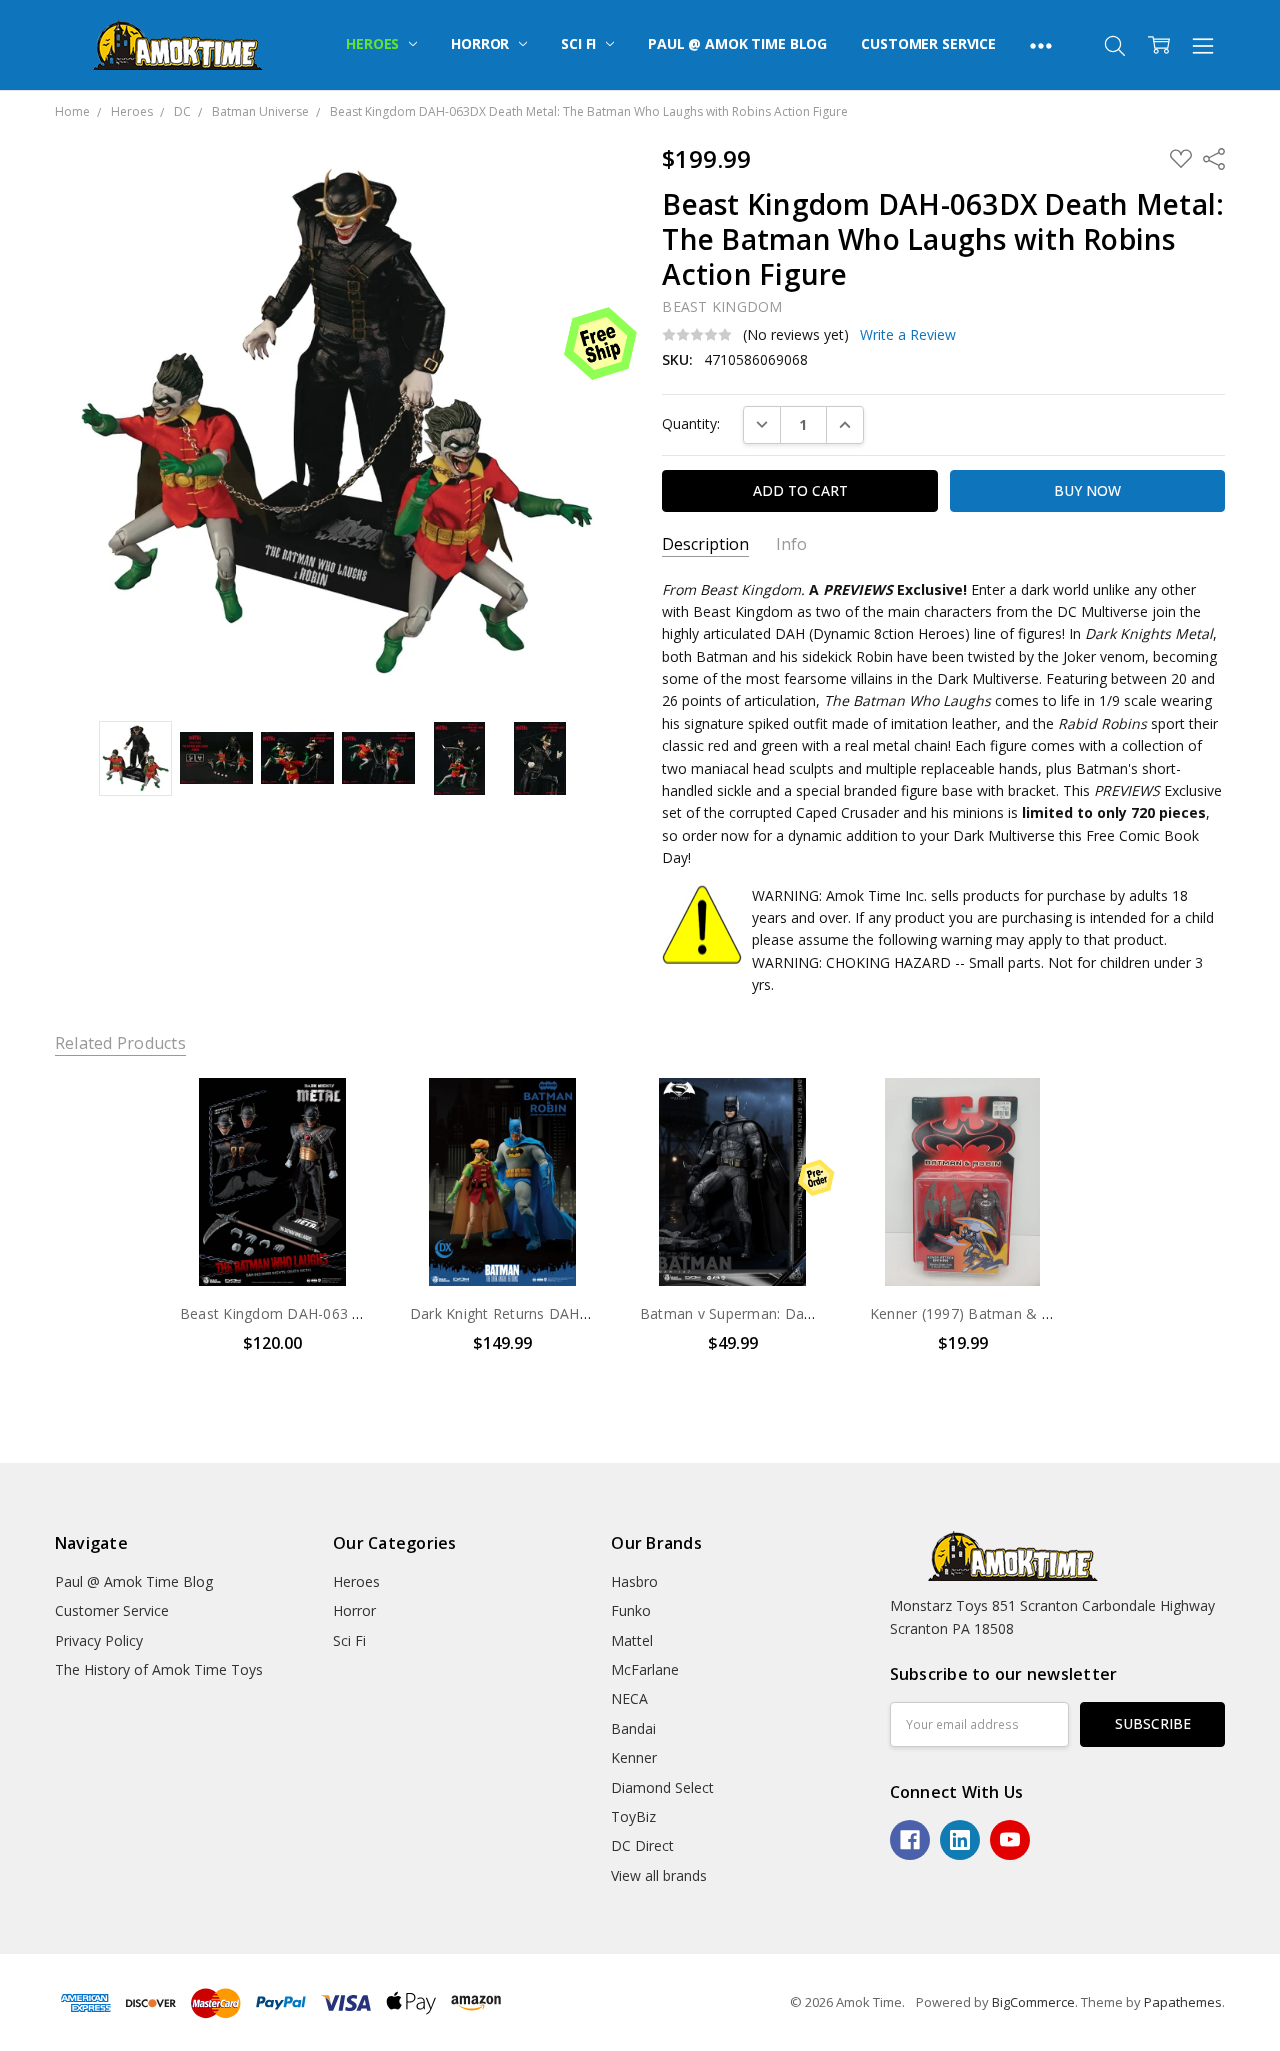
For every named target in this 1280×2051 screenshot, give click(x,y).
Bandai (633, 1728)
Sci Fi (580, 43)
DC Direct (642, 1845)
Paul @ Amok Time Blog (737, 43)
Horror (482, 43)
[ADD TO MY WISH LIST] (341, 1145)
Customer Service (928, 43)
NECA (629, 1698)
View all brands (659, 1875)
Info (791, 544)
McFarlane (645, 1669)
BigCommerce (1033, 2002)
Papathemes (1183, 2002)
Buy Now (272, 1243)
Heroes (374, 43)
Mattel (632, 1640)
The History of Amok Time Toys (159, 1669)
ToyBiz (633, 1816)
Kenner (634, 1757)
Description (705, 544)
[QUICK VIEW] (341, 1113)
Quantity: (691, 423)
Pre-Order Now (733, 1243)
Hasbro (634, 1581)
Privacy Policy (99, 1640)
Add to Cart (272, 1199)
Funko (631, 1610)
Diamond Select (662, 1787)
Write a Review (908, 335)
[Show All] (1041, 45)
